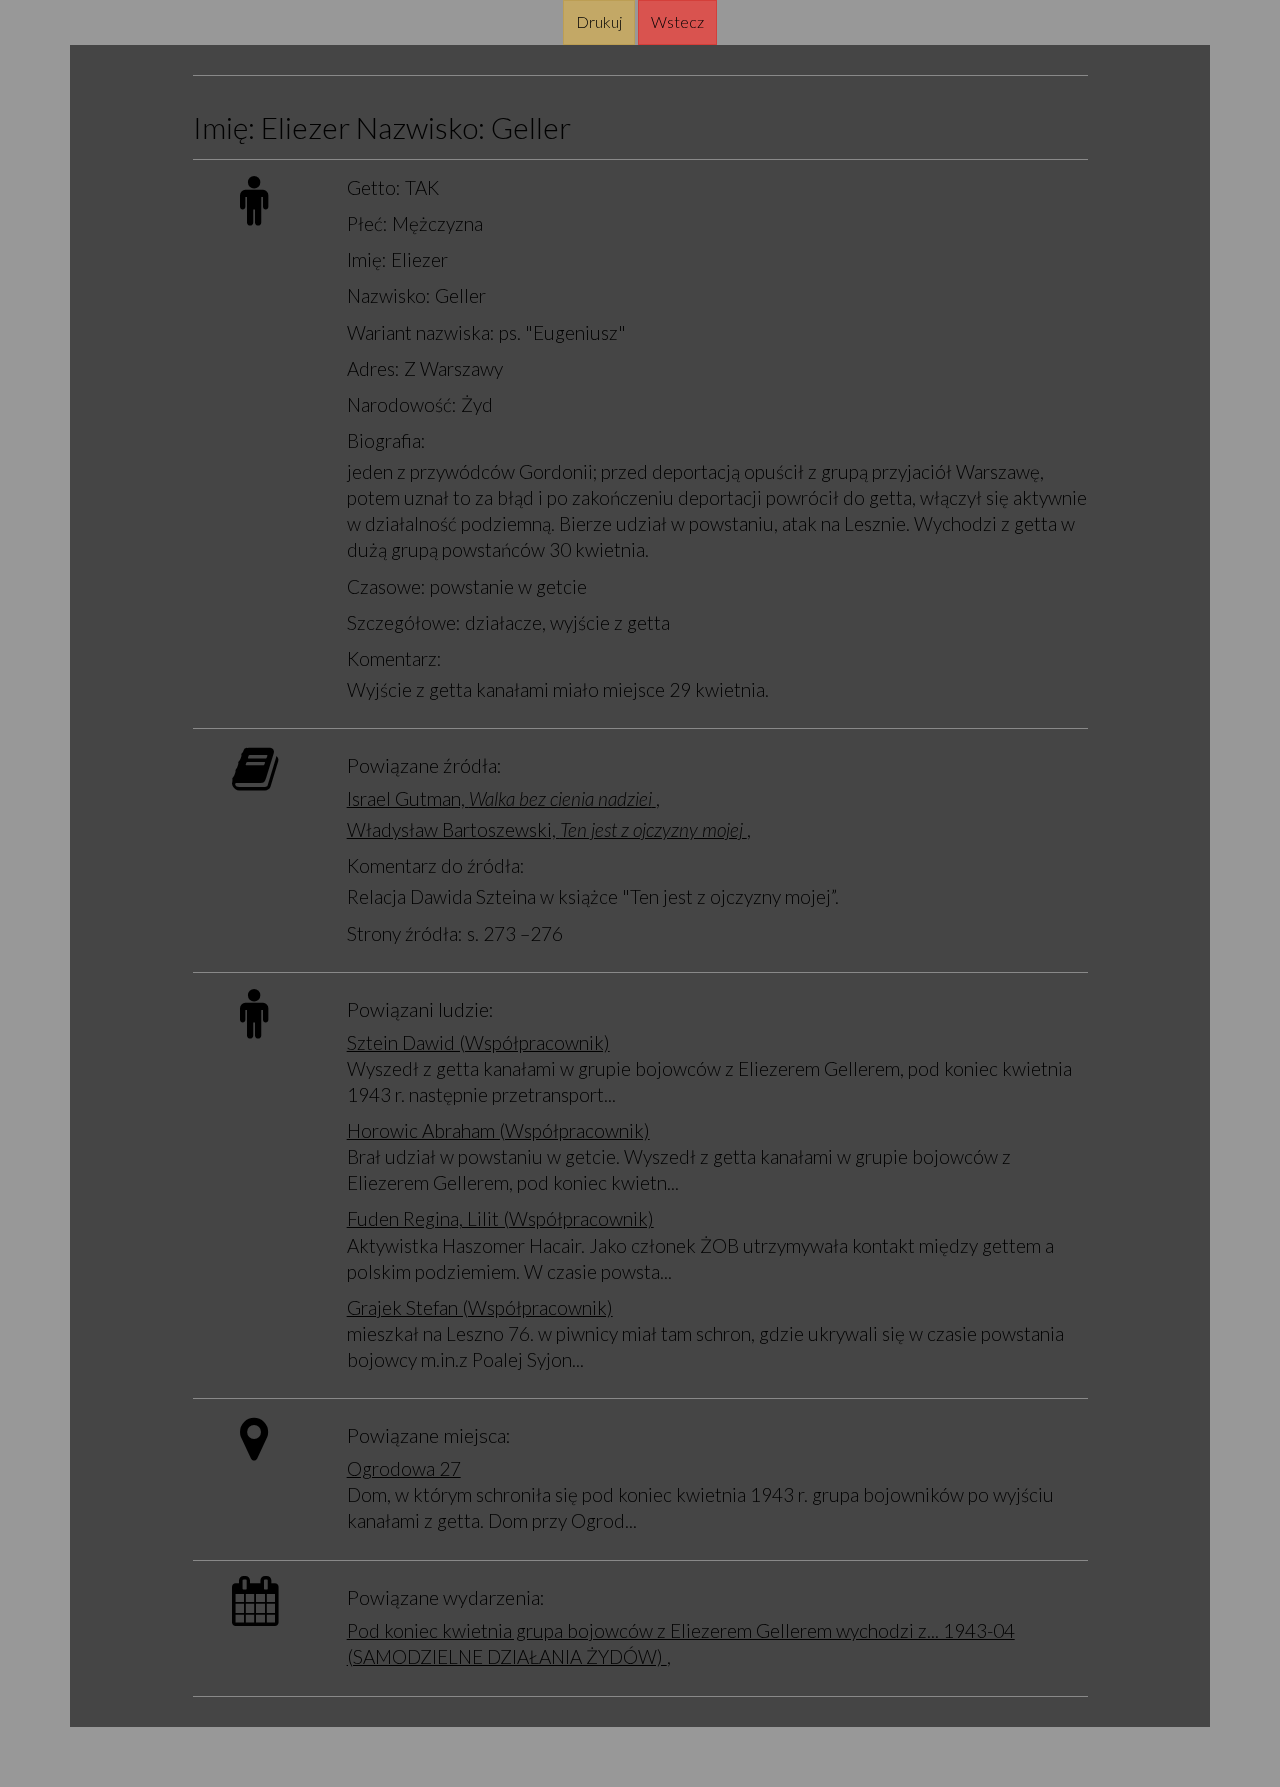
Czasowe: (386, 586)
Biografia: (386, 440)
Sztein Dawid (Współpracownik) (478, 1042)
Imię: (367, 259)
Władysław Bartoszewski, (547, 829)
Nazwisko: (389, 295)
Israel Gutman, (499, 798)
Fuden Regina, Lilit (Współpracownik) (500, 1218)
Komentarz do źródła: (436, 865)
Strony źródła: (405, 933)
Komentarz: (394, 658)
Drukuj (599, 21)
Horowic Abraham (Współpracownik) (498, 1130)
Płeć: (367, 223)
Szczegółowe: (404, 622)
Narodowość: (402, 404)
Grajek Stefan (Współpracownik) (480, 1307)
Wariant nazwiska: (421, 332)
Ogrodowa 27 (404, 1468)
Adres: (373, 368)
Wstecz (677, 21)
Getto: (374, 187)
